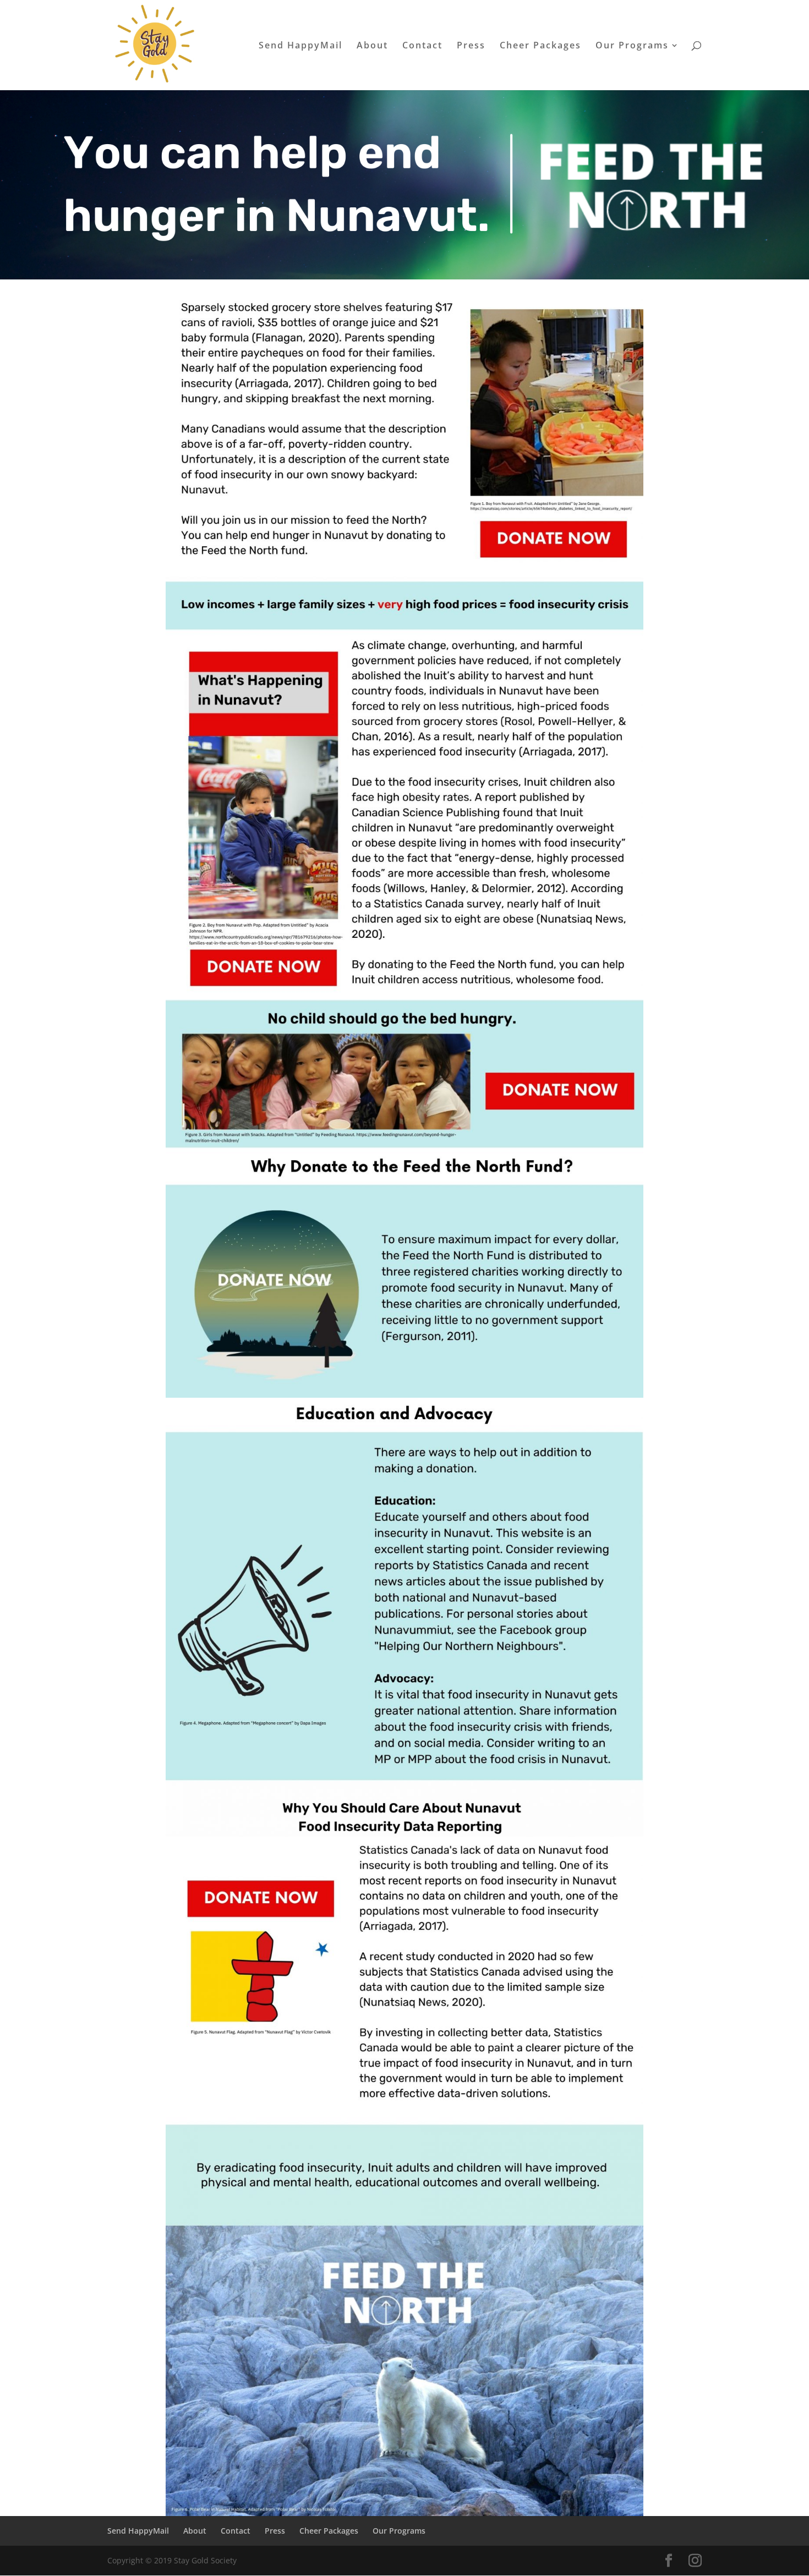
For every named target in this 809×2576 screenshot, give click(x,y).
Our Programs (632, 46)
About (372, 46)
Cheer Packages (540, 46)
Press (471, 46)
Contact (422, 46)
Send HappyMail (300, 46)
